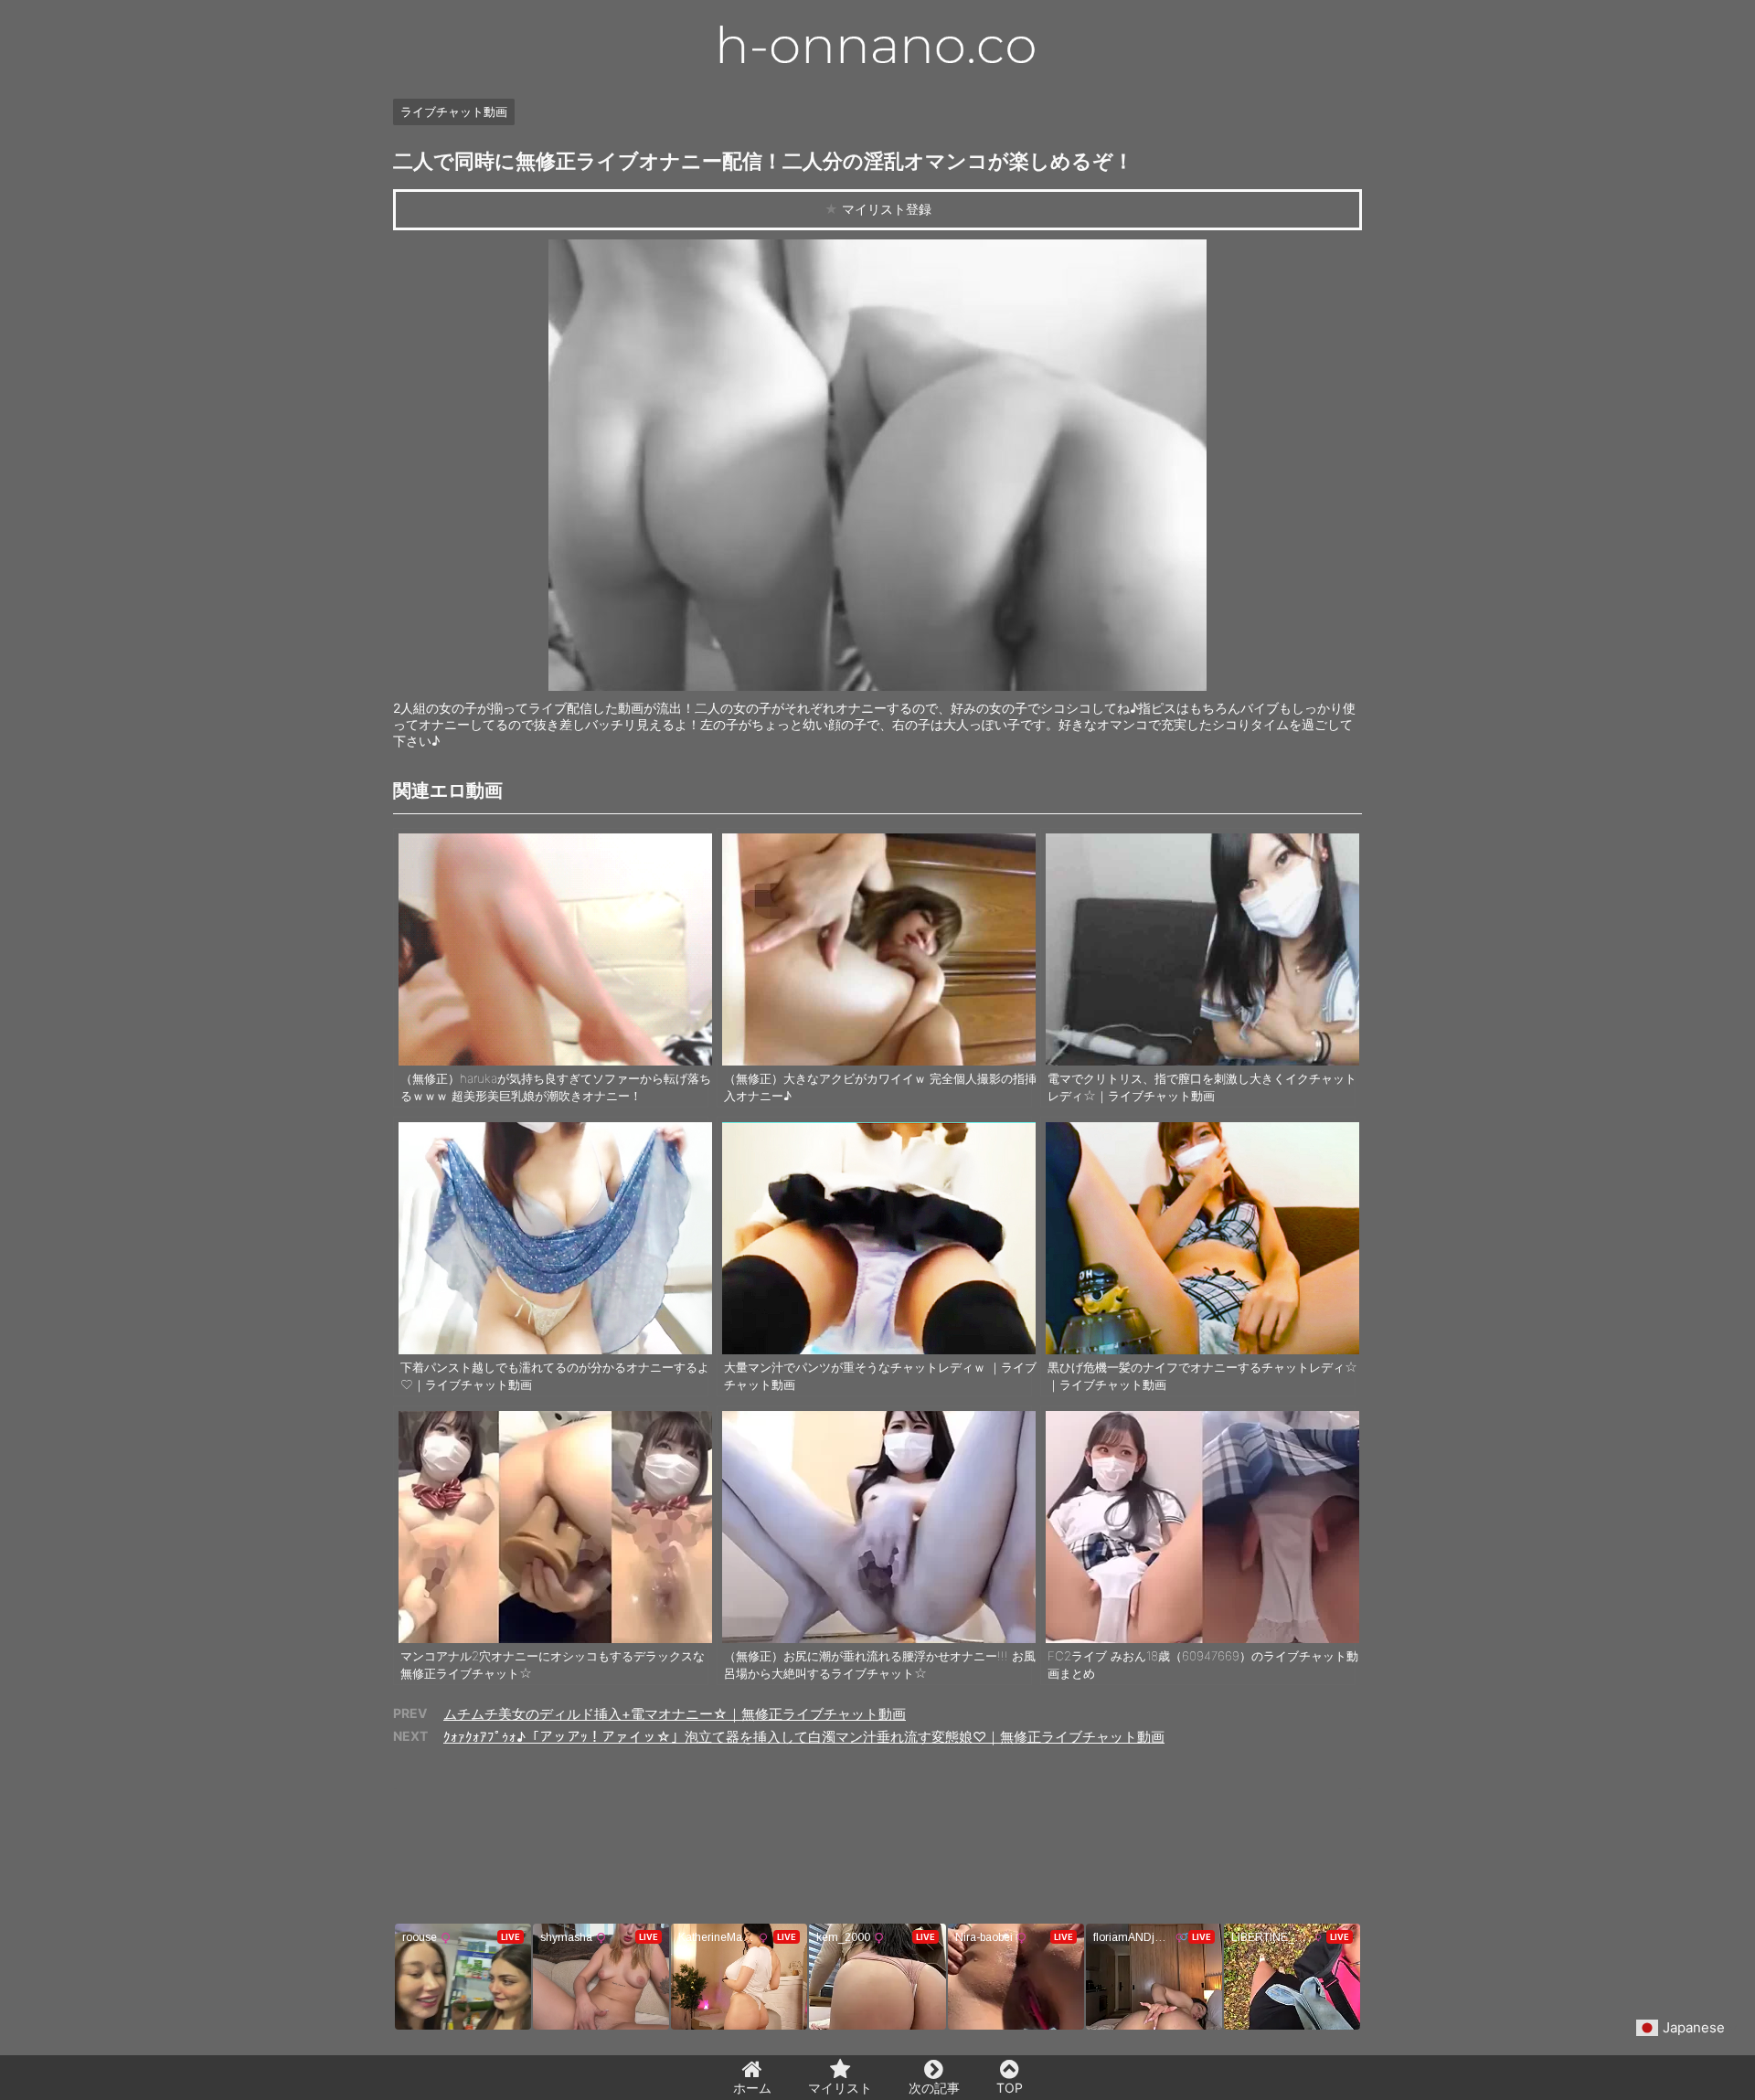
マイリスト (840, 2088)
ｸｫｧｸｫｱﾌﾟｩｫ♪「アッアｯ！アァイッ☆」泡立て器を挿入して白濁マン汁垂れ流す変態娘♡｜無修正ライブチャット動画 (804, 1737)
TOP (1010, 2088)
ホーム (752, 2088)
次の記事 (934, 2088)
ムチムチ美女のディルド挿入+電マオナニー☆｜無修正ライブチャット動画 (675, 1714)
